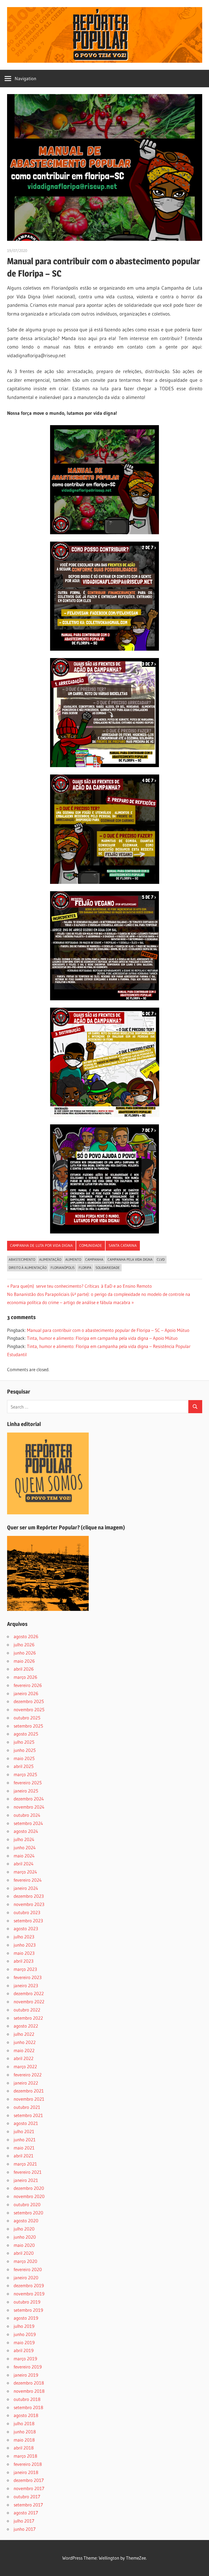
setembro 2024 (28, 1823)
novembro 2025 (29, 1709)
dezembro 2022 (29, 1993)
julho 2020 (24, 2229)
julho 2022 (24, 2034)
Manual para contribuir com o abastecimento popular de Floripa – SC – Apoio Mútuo (108, 1330)
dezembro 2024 (29, 1799)
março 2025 (25, 1774)
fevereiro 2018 (28, 2464)
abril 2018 (24, 2448)
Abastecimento (22, 1259)
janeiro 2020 (26, 2278)
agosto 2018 (26, 2415)
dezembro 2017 (29, 2480)
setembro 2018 (28, 2407)
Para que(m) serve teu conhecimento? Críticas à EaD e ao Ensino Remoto (81, 1286)
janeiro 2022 (26, 2083)
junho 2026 (25, 1653)
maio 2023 (24, 1953)
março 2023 (25, 1969)
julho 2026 (24, 1645)
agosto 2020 (26, 2221)
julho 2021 (24, 2131)
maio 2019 (24, 2342)
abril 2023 (24, 1961)
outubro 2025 (27, 1718)
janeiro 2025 (26, 1791)
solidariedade (108, 1268)
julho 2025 (24, 1742)
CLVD (161, 1259)
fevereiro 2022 (28, 2075)
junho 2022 (25, 2042)
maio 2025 (24, 1758)
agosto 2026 (26, 1636)
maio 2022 (24, 2050)
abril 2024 (24, 1864)
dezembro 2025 (29, 1701)
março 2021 (25, 2164)
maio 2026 (24, 1661)
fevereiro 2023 (28, 1977)
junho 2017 (25, 2529)
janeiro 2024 (26, 1888)
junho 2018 (25, 2432)
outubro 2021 (27, 2107)
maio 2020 (24, 2245)
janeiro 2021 (26, 2180)
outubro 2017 (27, 2497)
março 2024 (25, 1872)
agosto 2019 (26, 2318)
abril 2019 (24, 2350)
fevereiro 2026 (28, 1685)
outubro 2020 (27, 2204)
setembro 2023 (28, 1921)
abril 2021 (24, 2156)
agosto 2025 (26, 1734)
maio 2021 (24, 2148)
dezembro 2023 (29, 1896)
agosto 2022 (26, 2026)
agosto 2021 (26, 2123)
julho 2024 (24, 1839)
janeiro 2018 (26, 2472)
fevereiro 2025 (28, 1783)
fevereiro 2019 (28, 2367)
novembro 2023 (29, 1904)
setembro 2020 (28, 2213)
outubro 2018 (27, 2399)
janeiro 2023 (26, 1985)
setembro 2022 (28, 2018)
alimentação (50, 1259)
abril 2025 (24, 1766)
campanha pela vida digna (130, 1259)
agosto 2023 (26, 1928)
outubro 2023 (27, 1912)
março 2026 (25, 1677)
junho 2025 (25, 1750)
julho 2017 (24, 2521)
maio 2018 (24, 2440)
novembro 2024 (29, 1807)
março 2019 (25, 2359)
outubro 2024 (27, 1815)
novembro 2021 (29, 2099)
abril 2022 (24, 2058)
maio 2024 (24, 1856)
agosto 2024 (26, 1831)
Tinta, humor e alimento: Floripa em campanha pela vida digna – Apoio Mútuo (102, 1338)
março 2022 (25, 2066)
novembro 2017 (29, 2488)
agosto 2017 (26, 2513)
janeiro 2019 (26, 2375)
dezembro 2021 (29, 2091)
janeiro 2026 (26, 1693)
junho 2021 (25, 2140)
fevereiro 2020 (28, 2269)
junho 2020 (25, 2237)
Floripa (85, 1268)
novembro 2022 (29, 2002)
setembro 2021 (28, 2115)
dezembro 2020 (29, 2188)
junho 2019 (25, 2334)
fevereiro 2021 (28, 2172)
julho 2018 (24, 2423)
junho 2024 (25, 1847)
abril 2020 (24, 2253)
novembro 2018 (29, 2391)
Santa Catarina (123, 1245)
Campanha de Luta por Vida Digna (41, 1245)
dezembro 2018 (29, 2383)
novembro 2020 (29, 2196)
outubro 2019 (27, 2302)
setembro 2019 (28, 2310)
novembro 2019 (29, 2294)
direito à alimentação (28, 1268)
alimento (73, 1259)
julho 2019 (24, 2326)
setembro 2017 (28, 2505)
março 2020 (25, 2261)
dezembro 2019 (29, 2285)
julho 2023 (24, 1937)
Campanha (94, 1259)
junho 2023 (25, 1945)
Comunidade (91, 1245)
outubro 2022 (27, 2010)
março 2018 (25, 2456)
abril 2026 (24, 1669)
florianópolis (63, 1268)
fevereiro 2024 (28, 1880)
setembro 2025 (28, 1726)
